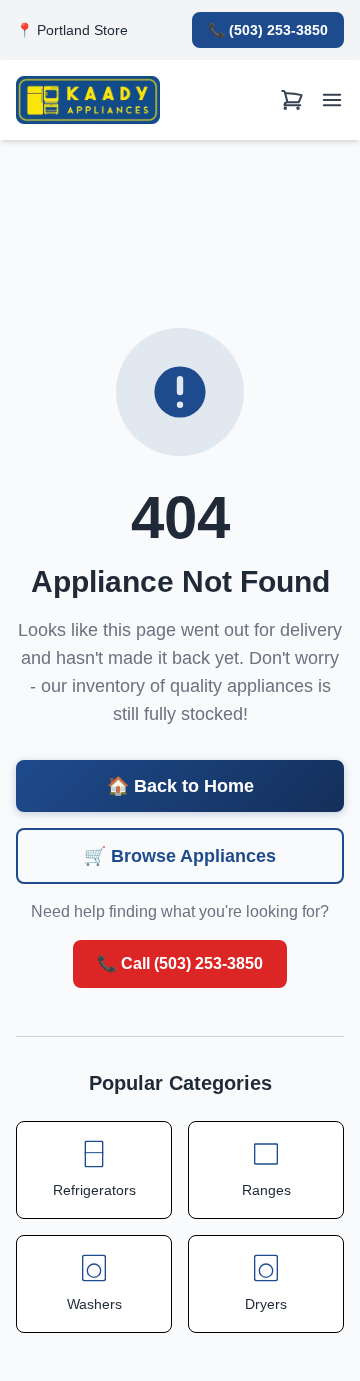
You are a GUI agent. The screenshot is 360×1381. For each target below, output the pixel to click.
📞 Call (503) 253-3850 (180, 963)
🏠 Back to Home (180, 786)
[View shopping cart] (292, 100)
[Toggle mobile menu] (332, 100)
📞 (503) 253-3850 (268, 30)
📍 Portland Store (72, 30)
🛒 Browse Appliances (180, 856)
